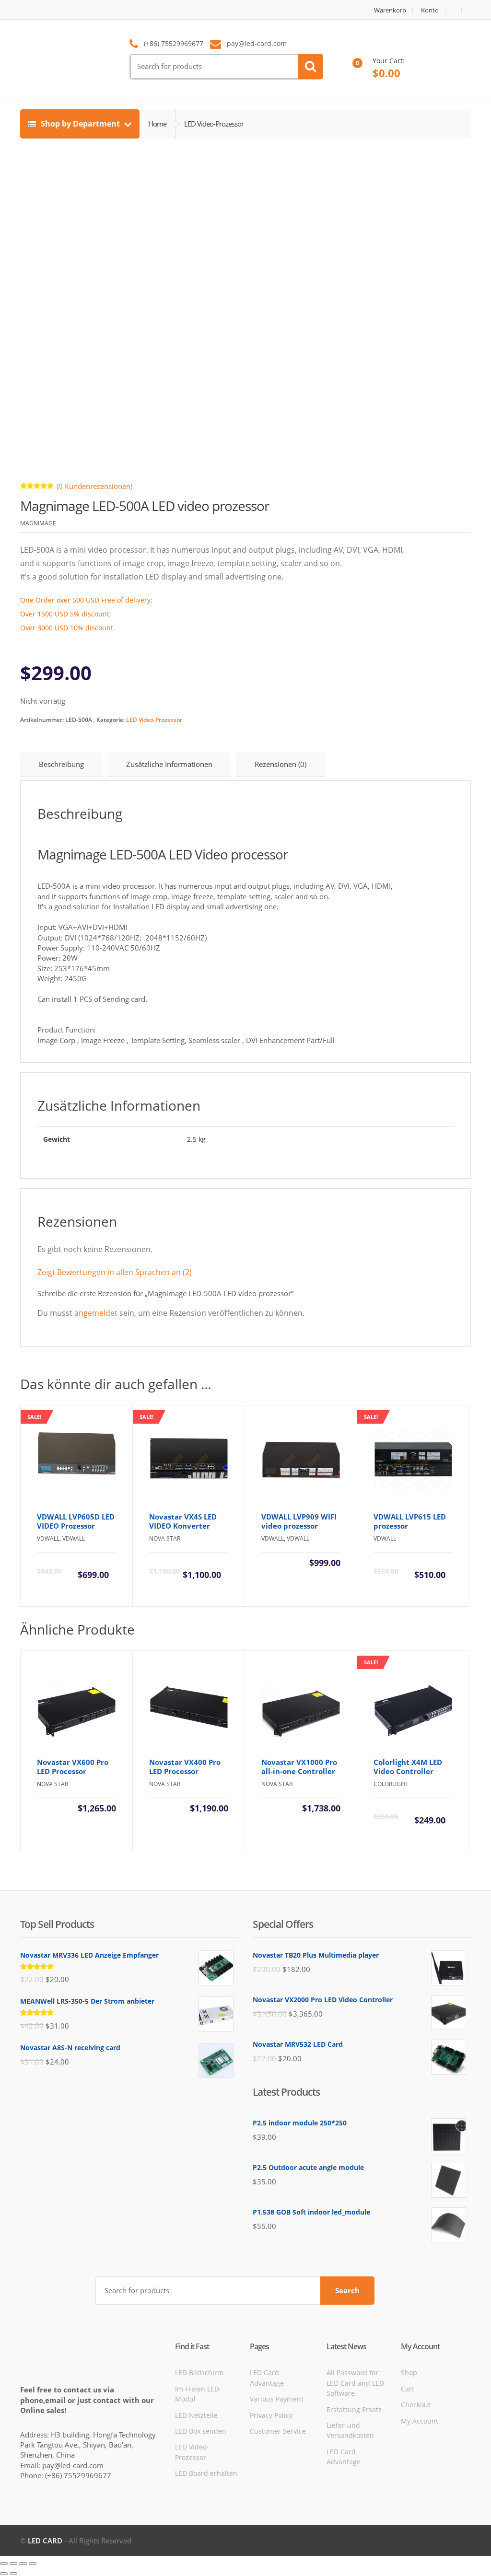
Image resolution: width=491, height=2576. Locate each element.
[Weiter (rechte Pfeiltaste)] (13, 2574)
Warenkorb (390, 10)
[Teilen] (23, 2564)
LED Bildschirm (199, 2373)
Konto (430, 10)
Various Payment (277, 2399)
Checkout (416, 2405)
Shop (409, 2373)
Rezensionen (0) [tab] (281, 764)
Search (347, 2290)
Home (157, 124)
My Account (420, 2421)
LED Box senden (201, 2431)
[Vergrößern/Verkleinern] (4, 2564)
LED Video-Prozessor (154, 720)
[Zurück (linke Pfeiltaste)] (4, 2574)
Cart (408, 2389)
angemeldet (96, 1313)
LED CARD (45, 2541)
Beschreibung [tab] (61, 764)
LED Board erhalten (206, 2473)
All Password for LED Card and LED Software (355, 2383)
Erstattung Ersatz (354, 2409)
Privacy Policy (271, 2415)
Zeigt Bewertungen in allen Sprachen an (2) (115, 1272)
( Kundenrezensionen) (94, 486)
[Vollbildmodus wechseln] (13, 2564)
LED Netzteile (196, 2415)
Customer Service (278, 2431)
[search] (310, 67)
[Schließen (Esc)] (33, 2564)
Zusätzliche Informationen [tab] (169, 764)
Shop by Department (80, 124)
